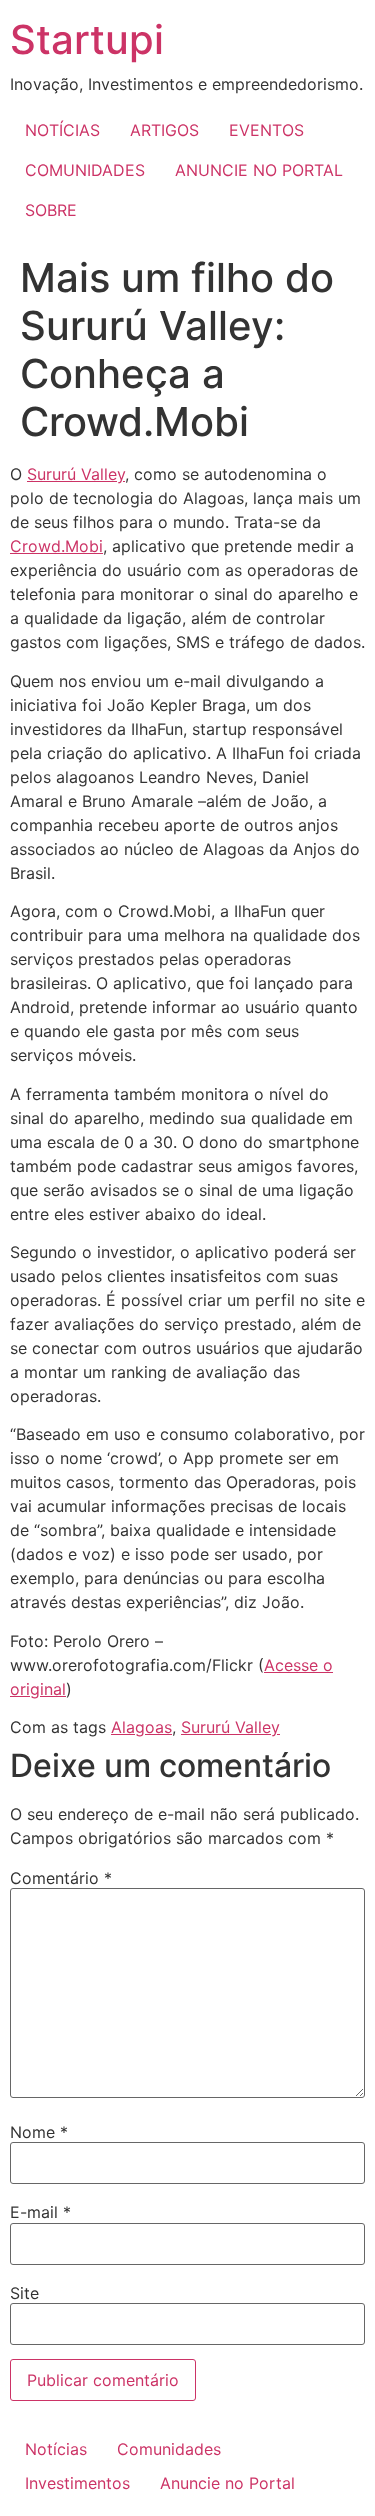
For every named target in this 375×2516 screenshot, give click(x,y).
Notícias (56, 2449)
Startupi (87, 39)
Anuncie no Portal (227, 2483)
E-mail (40, 2212)
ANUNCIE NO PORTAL (259, 170)
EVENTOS (266, 130)
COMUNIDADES (85, 170)
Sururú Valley (76, 474)
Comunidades (169, 2449)
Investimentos (77, 2483)
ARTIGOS (164, 130)
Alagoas (141, 1727)
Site (24, 2293)
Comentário (61, 1878)
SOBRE (51, 210)
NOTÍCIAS (62, 130)
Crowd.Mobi (56, 546)
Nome (39, 2132)
